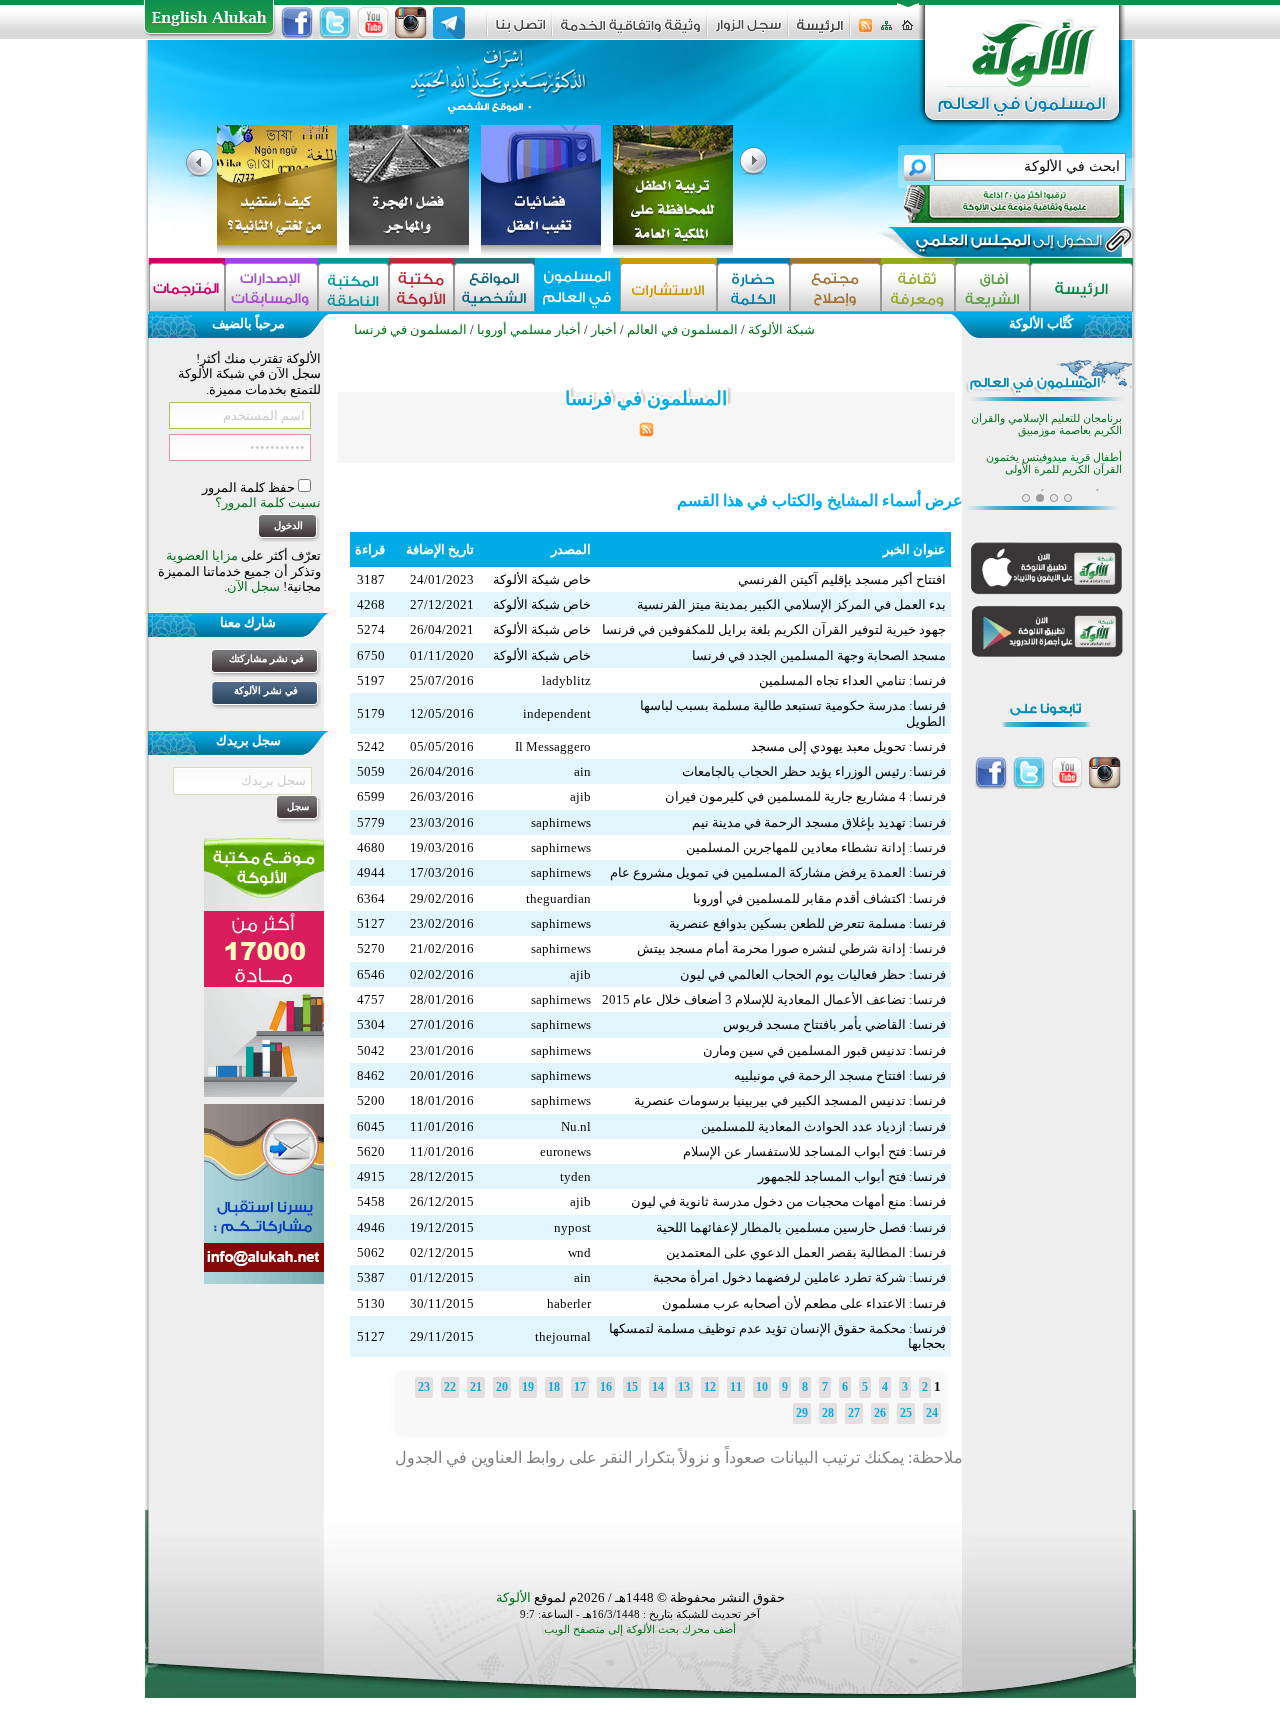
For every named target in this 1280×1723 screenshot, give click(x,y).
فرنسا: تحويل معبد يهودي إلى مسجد (848, 746)
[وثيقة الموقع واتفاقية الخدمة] (630, 32)
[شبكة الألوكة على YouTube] (373, 23)
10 (762, 1387)
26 (880, 1413)
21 (476, 1387)
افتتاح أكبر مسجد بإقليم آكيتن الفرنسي (842, 579)
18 (554, 1387)
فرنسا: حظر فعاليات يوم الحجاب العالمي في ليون (813, 974)
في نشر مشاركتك (266, 658)
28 (828, 1413)
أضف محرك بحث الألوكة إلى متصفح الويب (640, 1629)
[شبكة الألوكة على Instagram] (411, 23)
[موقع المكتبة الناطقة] (353, 287)
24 (932, 1413)
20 (502, 1387)
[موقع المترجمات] (187, 287)
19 (528, 1387)
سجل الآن (253, 586)
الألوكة (513, 1597)
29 (802, 1413)
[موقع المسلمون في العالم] (577, 287)
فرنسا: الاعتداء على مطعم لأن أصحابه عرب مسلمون (804, 1303)
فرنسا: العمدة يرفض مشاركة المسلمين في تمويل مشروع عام (778, 872)
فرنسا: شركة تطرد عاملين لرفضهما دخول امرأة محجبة (799, 1277)
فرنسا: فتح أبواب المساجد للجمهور (852, 1176)
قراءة (370, 549)
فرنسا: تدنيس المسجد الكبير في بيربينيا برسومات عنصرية (790, 1100)
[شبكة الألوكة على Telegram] (449, 23)
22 (450, 1387)
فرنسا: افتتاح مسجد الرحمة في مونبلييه (840, 1075)
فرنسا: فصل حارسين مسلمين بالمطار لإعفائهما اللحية (801, 1227)
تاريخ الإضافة (440, 549)
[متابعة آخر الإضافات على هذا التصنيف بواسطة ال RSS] (646, 432)
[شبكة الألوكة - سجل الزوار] (748, 31)
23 (424, 1387)
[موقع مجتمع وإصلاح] (835, 287)
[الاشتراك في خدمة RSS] (865, 31)
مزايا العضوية (202, 555)
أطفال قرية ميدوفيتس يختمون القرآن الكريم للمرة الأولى (1054, 463)
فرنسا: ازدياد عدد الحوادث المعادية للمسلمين (823, 1126)
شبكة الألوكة (781, 329)
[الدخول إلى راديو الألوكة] (996, 204)
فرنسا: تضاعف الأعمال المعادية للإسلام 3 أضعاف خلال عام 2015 (774, 999)
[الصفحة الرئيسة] (907, 31)
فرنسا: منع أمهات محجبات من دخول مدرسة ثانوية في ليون (788, 1201)
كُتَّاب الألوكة (1041, 323)
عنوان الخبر (914, 549)
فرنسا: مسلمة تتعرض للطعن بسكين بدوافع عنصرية (807, 923)
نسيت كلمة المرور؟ (268, 502)
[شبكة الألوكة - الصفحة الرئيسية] (820, 32)
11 (736, 1387)
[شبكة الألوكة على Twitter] (335, 23)
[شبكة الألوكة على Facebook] (297, 23)
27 (854, 1413)
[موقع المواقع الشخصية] (494, 287)
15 (632, 1387)
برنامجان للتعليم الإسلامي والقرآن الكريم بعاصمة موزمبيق (1046, 424)
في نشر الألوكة (266, 690)
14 (658, 1387)
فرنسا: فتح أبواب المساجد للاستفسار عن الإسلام (814, 1151)
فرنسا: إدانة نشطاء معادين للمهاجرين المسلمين (816, 847)
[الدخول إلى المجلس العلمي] (1007, 244)
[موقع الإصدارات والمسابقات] (271, 287)
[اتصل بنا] (520, 31)
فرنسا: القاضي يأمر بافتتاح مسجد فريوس (834, 1024)
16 (606, 1387)
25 (906, 1413)
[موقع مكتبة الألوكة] (421, 287)
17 (580, 1387)
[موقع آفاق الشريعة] (992, 287)
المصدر (571, 549)
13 (684, 1387)
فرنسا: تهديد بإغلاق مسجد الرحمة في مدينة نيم (819, 822)
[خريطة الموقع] (886, 31)
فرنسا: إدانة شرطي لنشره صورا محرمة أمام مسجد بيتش (791, 948)
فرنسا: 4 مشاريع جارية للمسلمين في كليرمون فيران (805, 796)
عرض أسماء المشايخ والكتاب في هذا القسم (820, 500)
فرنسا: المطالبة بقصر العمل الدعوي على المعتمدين (806, 1252)
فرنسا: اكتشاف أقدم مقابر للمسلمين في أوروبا (819, 898)
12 (710, 1387)
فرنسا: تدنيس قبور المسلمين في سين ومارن (824, 1050)
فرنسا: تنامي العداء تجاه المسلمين (852, 680)
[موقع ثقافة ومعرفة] (918, 287)
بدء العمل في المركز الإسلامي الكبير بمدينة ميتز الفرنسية (791, 604)
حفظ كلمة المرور (250, 487)
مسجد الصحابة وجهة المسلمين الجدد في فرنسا (819, 655)
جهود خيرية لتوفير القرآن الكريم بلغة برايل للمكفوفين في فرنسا (774, 629)
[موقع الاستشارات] (668, 287)
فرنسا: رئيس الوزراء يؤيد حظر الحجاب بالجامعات (814, 771)
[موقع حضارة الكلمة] (753, 287)
